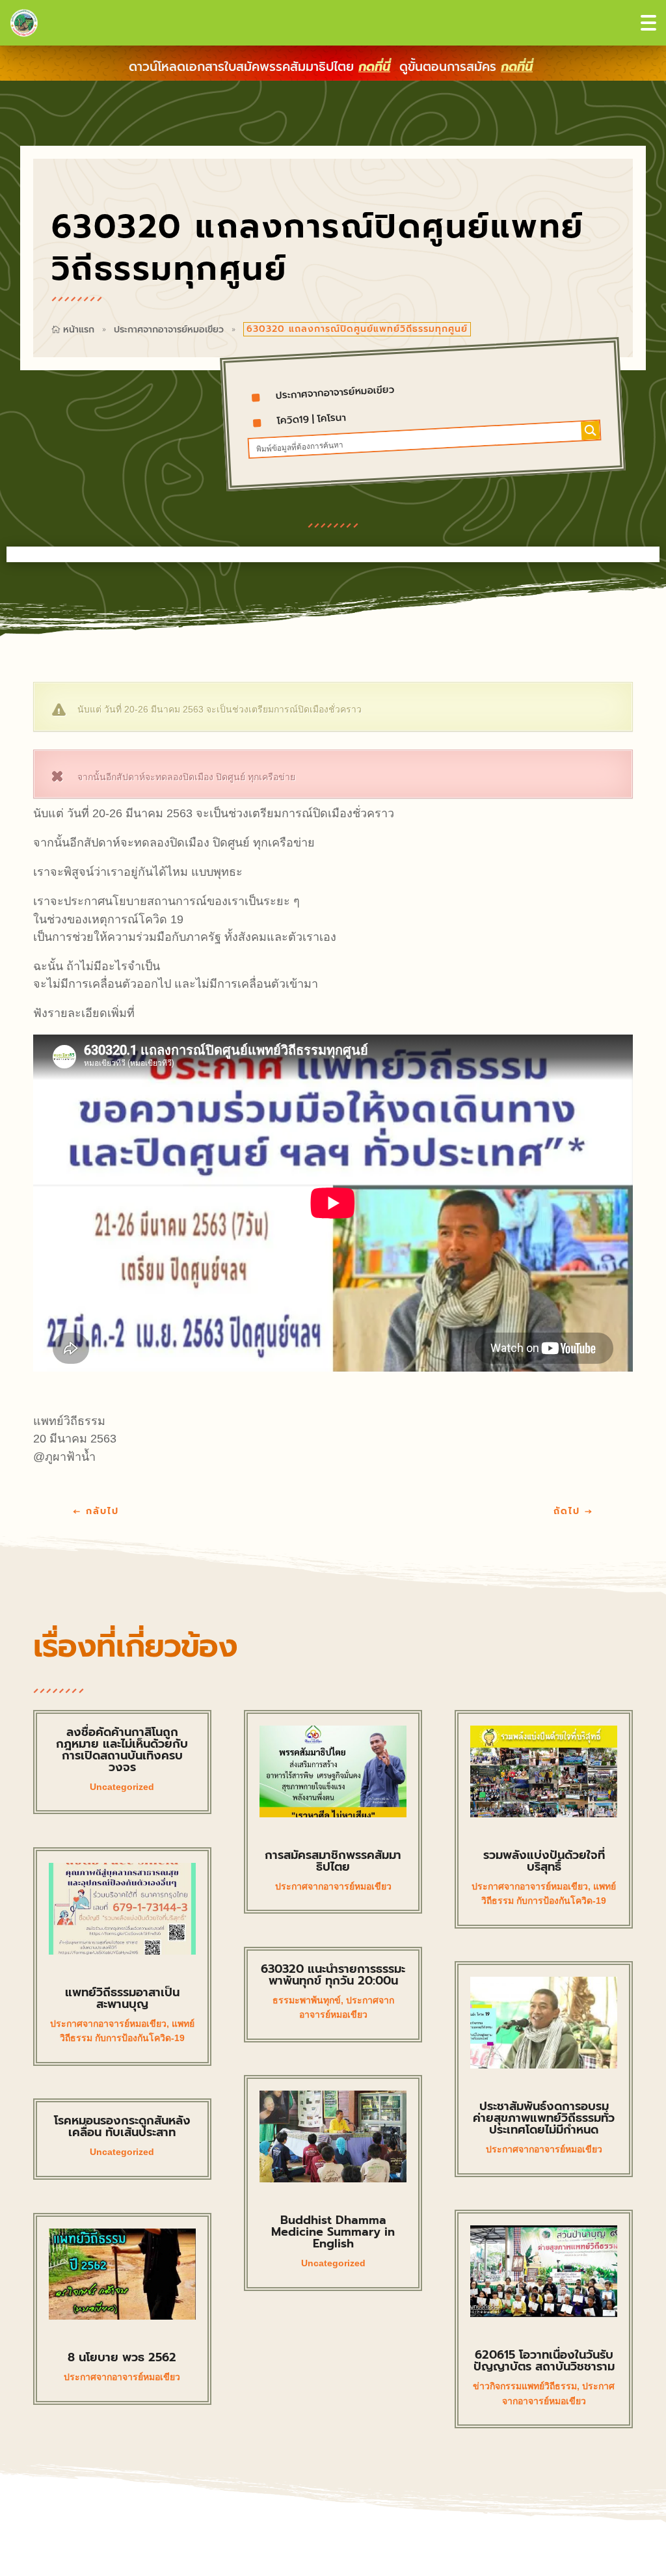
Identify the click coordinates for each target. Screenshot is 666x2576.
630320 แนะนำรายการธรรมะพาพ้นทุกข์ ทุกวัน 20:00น (333, 1975)
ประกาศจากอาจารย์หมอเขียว (169, 330)
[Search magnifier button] (590, 430)
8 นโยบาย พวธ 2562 (122, 2357)
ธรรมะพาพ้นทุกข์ (307, 2000)
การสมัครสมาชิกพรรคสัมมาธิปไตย (333, 1861)
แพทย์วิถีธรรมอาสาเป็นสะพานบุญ (122, 1998)
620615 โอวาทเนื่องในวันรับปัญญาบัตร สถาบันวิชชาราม (544, 2361)
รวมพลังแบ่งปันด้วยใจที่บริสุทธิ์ (544, 1861)
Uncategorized (122, 1787)
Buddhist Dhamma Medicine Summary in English (333, 2232)
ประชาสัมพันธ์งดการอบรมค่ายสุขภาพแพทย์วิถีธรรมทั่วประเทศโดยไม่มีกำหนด (544, 2118)
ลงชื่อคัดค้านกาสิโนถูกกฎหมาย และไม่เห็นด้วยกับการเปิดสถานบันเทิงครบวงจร (122, 1750)
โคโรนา (332, 417)
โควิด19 (293, 419)
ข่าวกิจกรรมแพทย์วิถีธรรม (525, 2386)
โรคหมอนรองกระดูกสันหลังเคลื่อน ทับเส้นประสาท (122, 2126)
